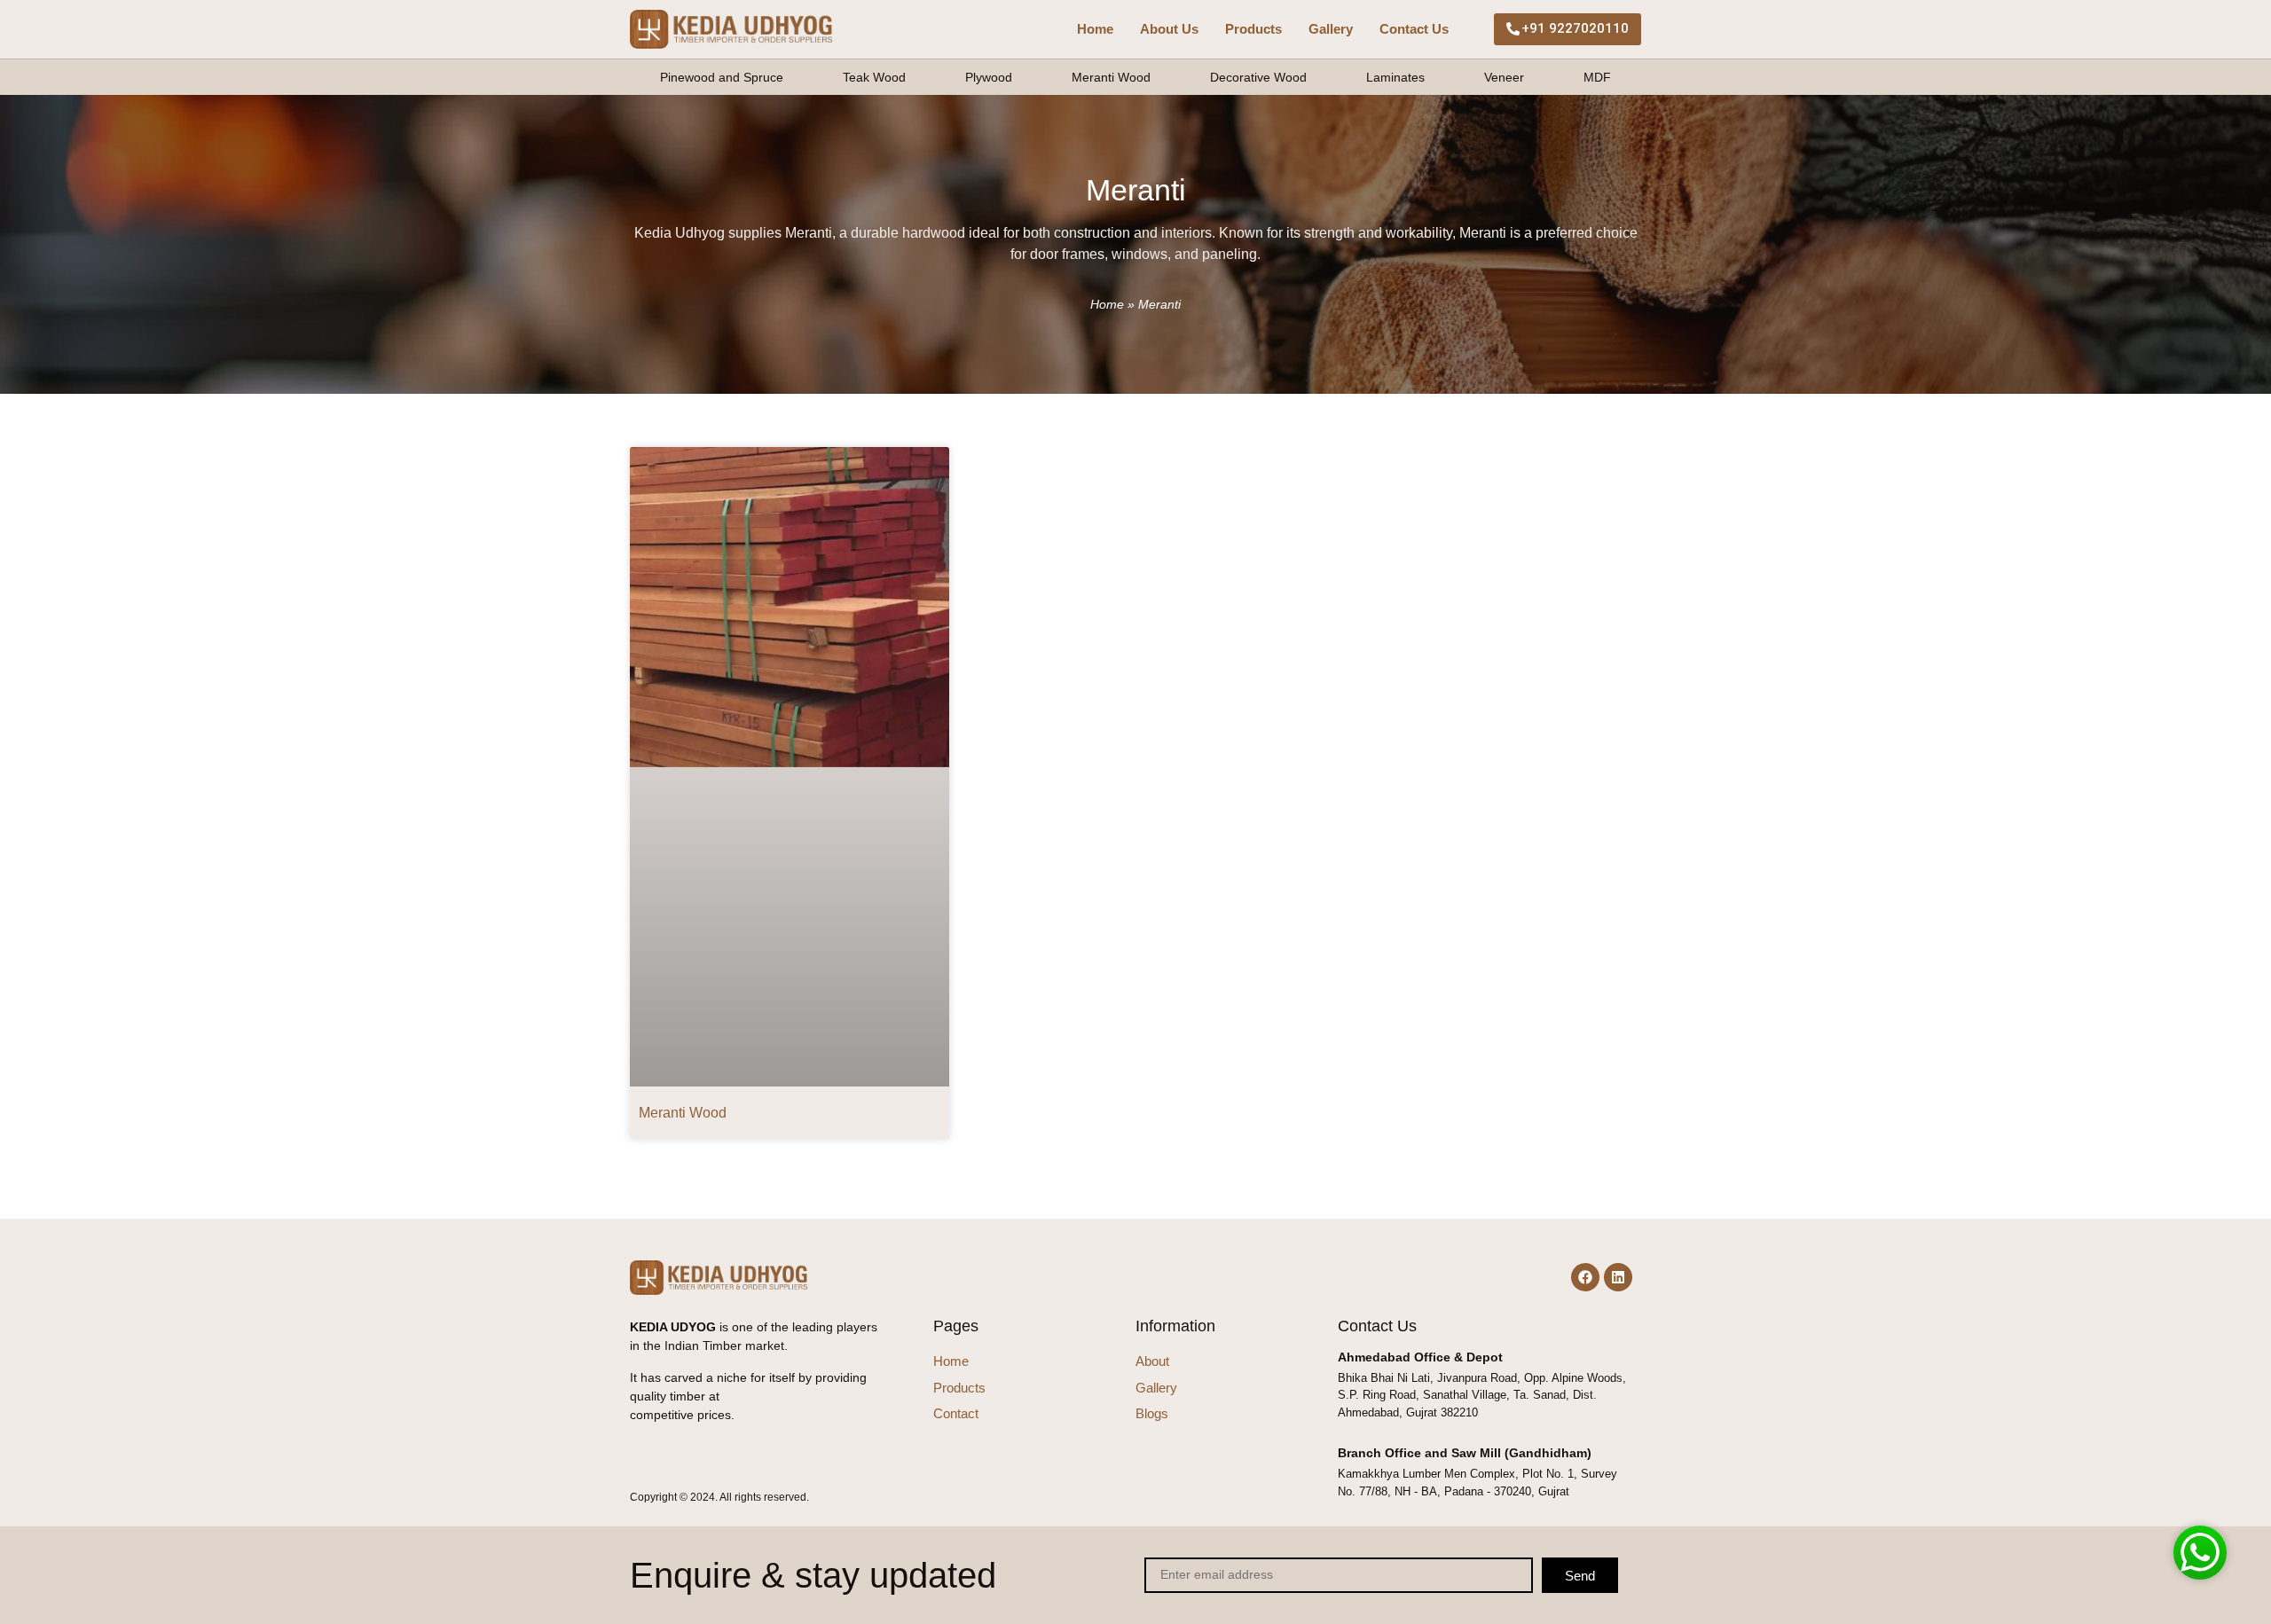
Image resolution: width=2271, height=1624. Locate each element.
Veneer (1504, 77)
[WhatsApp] (2200, 1552)
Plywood (989, 77)
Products (1253, 29)
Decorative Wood (1258, 77)
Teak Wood (874, 77)
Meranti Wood (1111, 77)
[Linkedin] (1618, 1277)
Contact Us (1414, 29)
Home (1095, 29)
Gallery (1331, 29)
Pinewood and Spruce (722, 77)
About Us (1169, 29)
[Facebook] (1585, 1277)
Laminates (1395, 77)
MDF (1597, 77)
